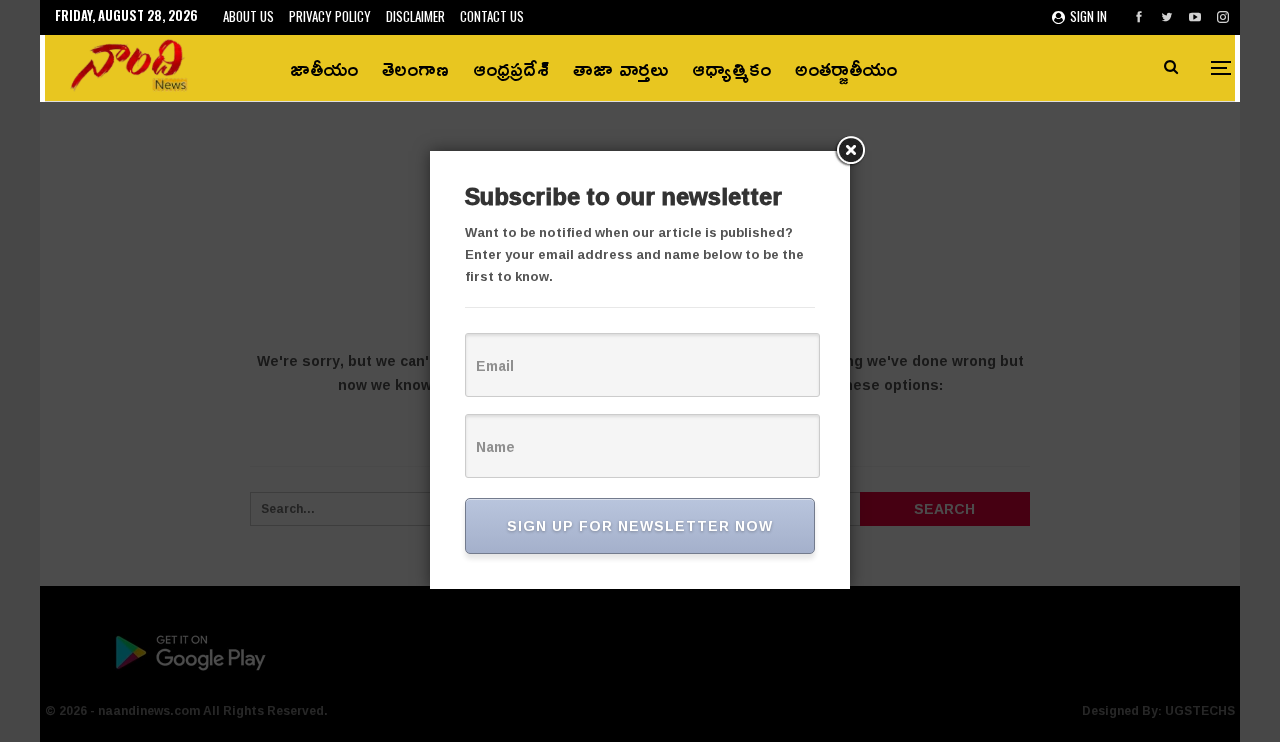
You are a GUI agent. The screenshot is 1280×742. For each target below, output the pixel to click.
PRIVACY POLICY (330, 16)
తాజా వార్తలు (620, 68)
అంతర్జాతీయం (846, 68)
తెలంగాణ (415, 68)
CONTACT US (492, 16)
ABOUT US (248, 16)
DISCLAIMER (415, 16)
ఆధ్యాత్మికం (731, 68)
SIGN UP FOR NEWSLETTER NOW (640, 525)
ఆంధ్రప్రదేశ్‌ (511, 68)
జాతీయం (324, 68)
